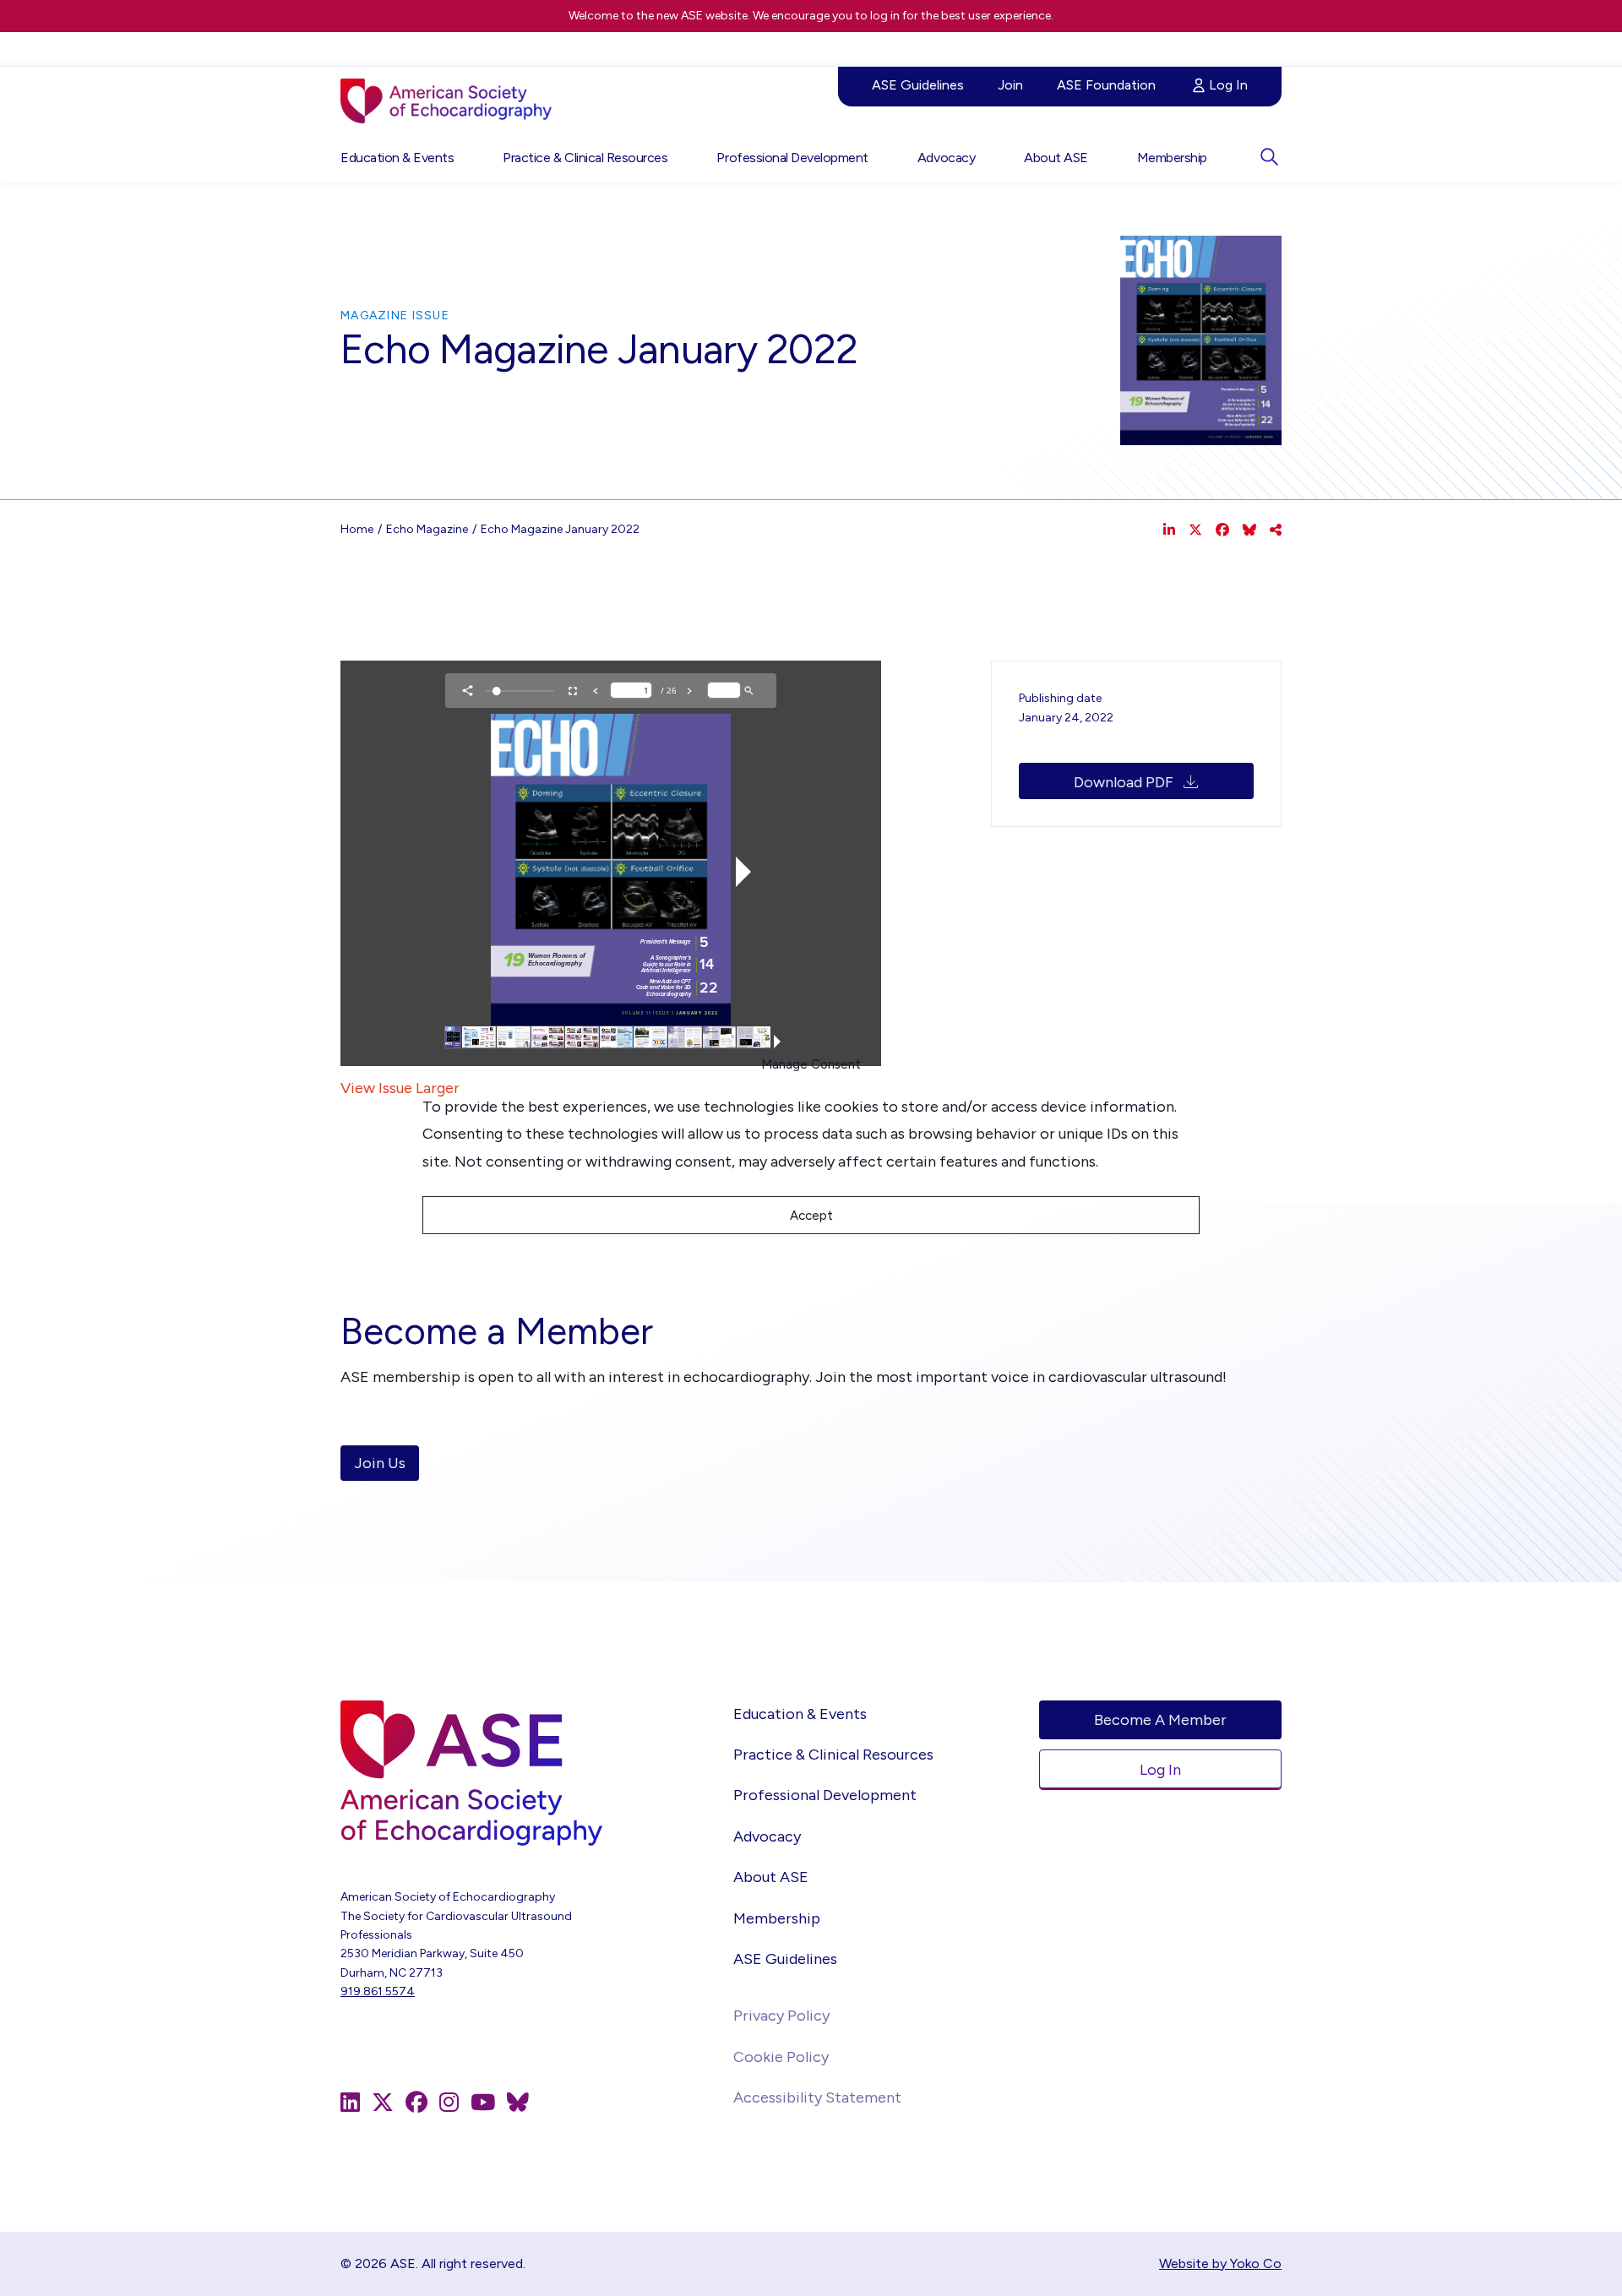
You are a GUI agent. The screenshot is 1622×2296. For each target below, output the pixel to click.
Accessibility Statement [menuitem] (817, 2097)
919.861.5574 (378, 1991)
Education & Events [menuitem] (397, 158)
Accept (811, 1216)
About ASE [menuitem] (1056, 158)
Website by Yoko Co (1220, 2263)
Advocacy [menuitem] (946, 158)
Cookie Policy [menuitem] (781, 2057)
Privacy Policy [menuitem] (781, 2016)
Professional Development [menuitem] (792, 158)
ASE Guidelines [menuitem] (918, 85)
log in (885, 16)
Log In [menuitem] (1228, 85)
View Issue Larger (400, 1088)
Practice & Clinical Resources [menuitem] (585, 158)
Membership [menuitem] (1172, 158)
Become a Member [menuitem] (1160, 1720)
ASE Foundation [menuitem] (1106, 85)
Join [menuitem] (1010, 85)
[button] (1269, 157)
